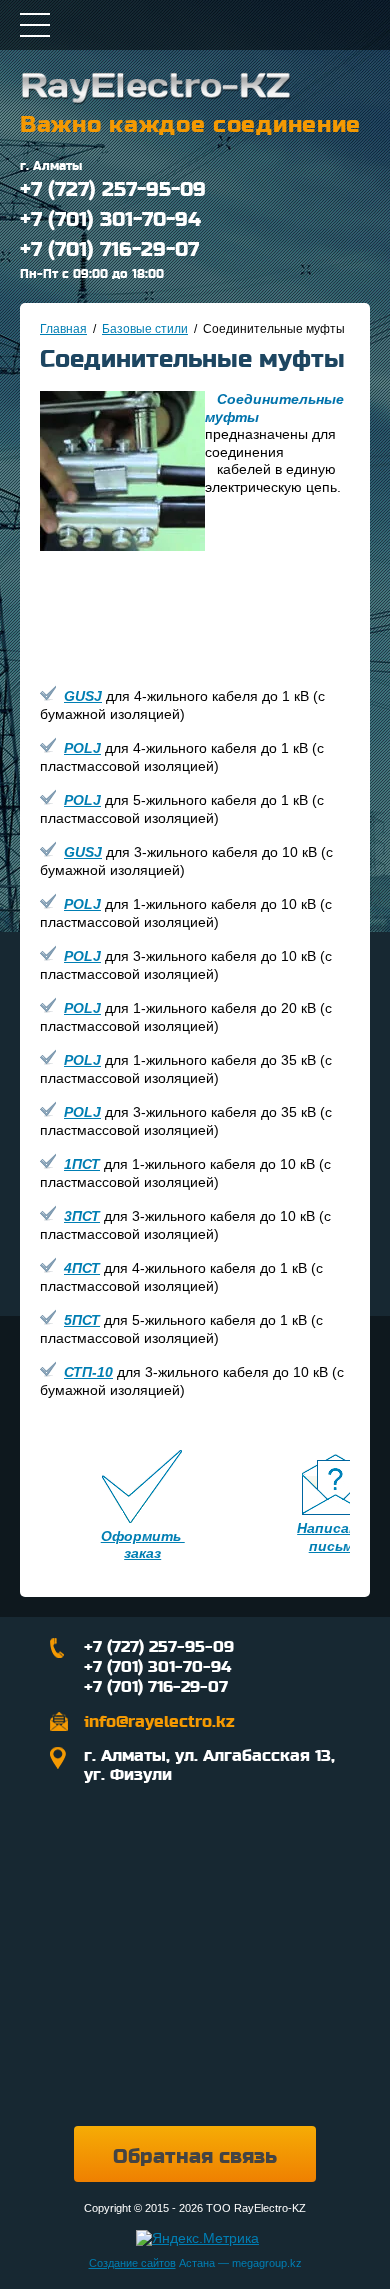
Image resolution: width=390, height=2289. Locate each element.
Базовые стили (145, 329)
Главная (63, 329)
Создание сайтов (132, 2263)
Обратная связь (195, 2157)
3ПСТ (82, 1216)
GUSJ (83, 696)
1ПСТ (82, 1164)
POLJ (82, 748)
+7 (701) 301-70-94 (110, 220)
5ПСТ (82, 1320)
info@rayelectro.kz (159, 1722)
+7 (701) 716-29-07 (109, 250)
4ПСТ (82, 1268)
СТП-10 (88, 1372)
